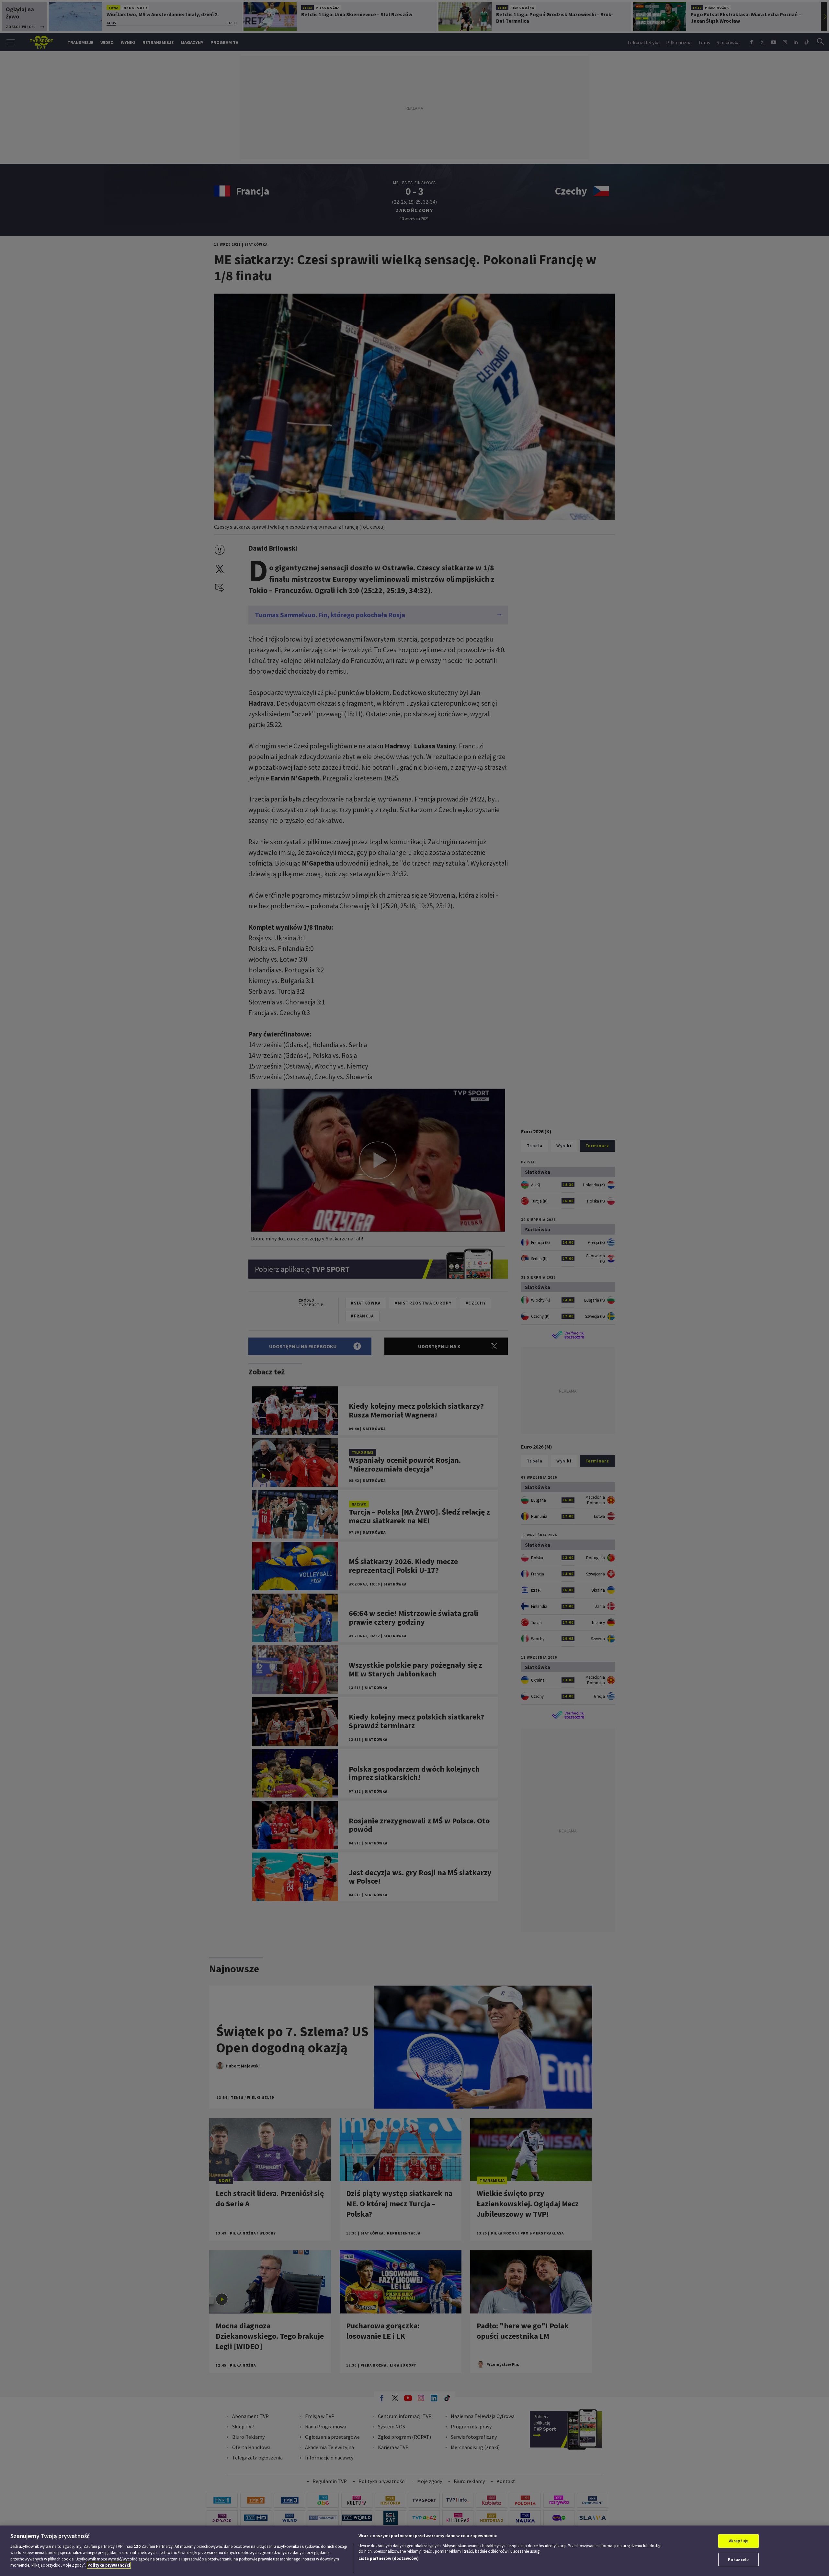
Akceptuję (738, 2541)
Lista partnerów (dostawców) (389, 2558)
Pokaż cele (738, 2559)
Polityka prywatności (109, 2565)
